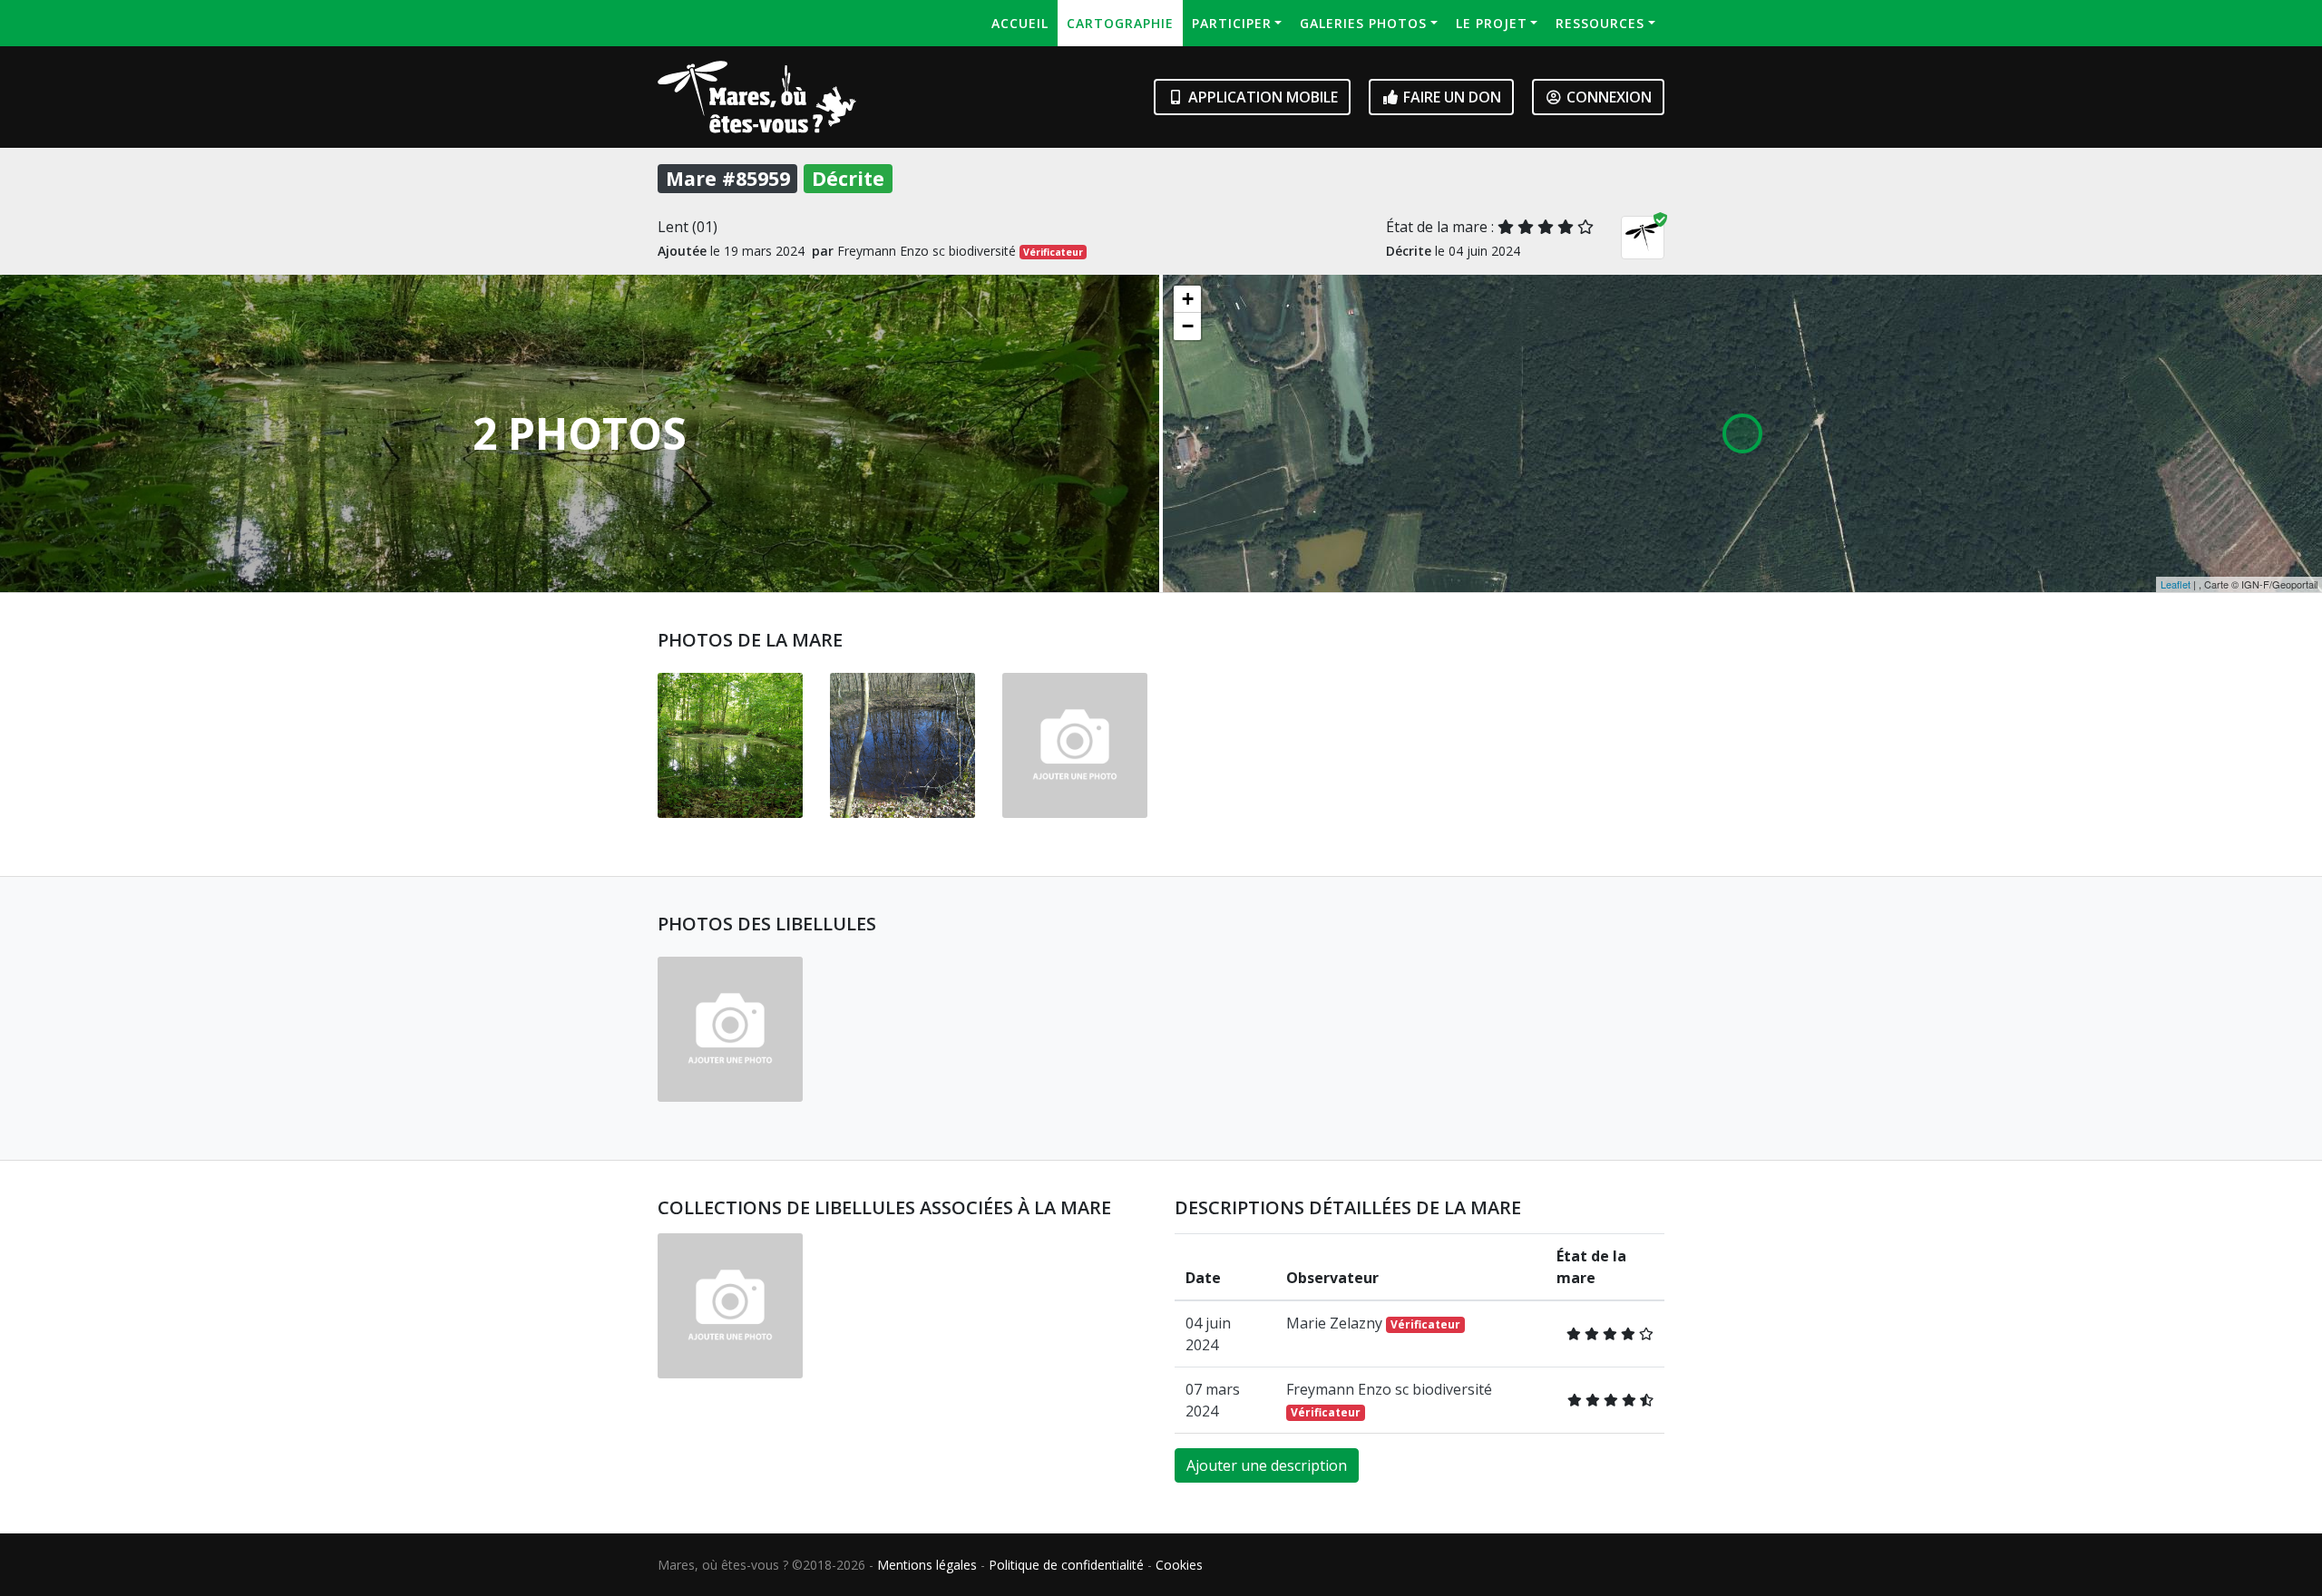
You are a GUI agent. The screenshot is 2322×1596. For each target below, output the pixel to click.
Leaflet (2176, 584)
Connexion (1607, 97)
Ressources (1600, 23)
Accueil (1020, 23)
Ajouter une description (1267, 1465)
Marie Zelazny (1373, 1323)
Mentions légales (927, 1565)
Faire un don (1450, 97)
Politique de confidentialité (1066, 1565)
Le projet (1492, 23)
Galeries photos (1363, 23)
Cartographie (1120, 23)
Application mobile (1261, 97)
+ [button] (1188, 299)
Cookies (1179, 1565)
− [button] (1188, 326)
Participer (1232, 23)
